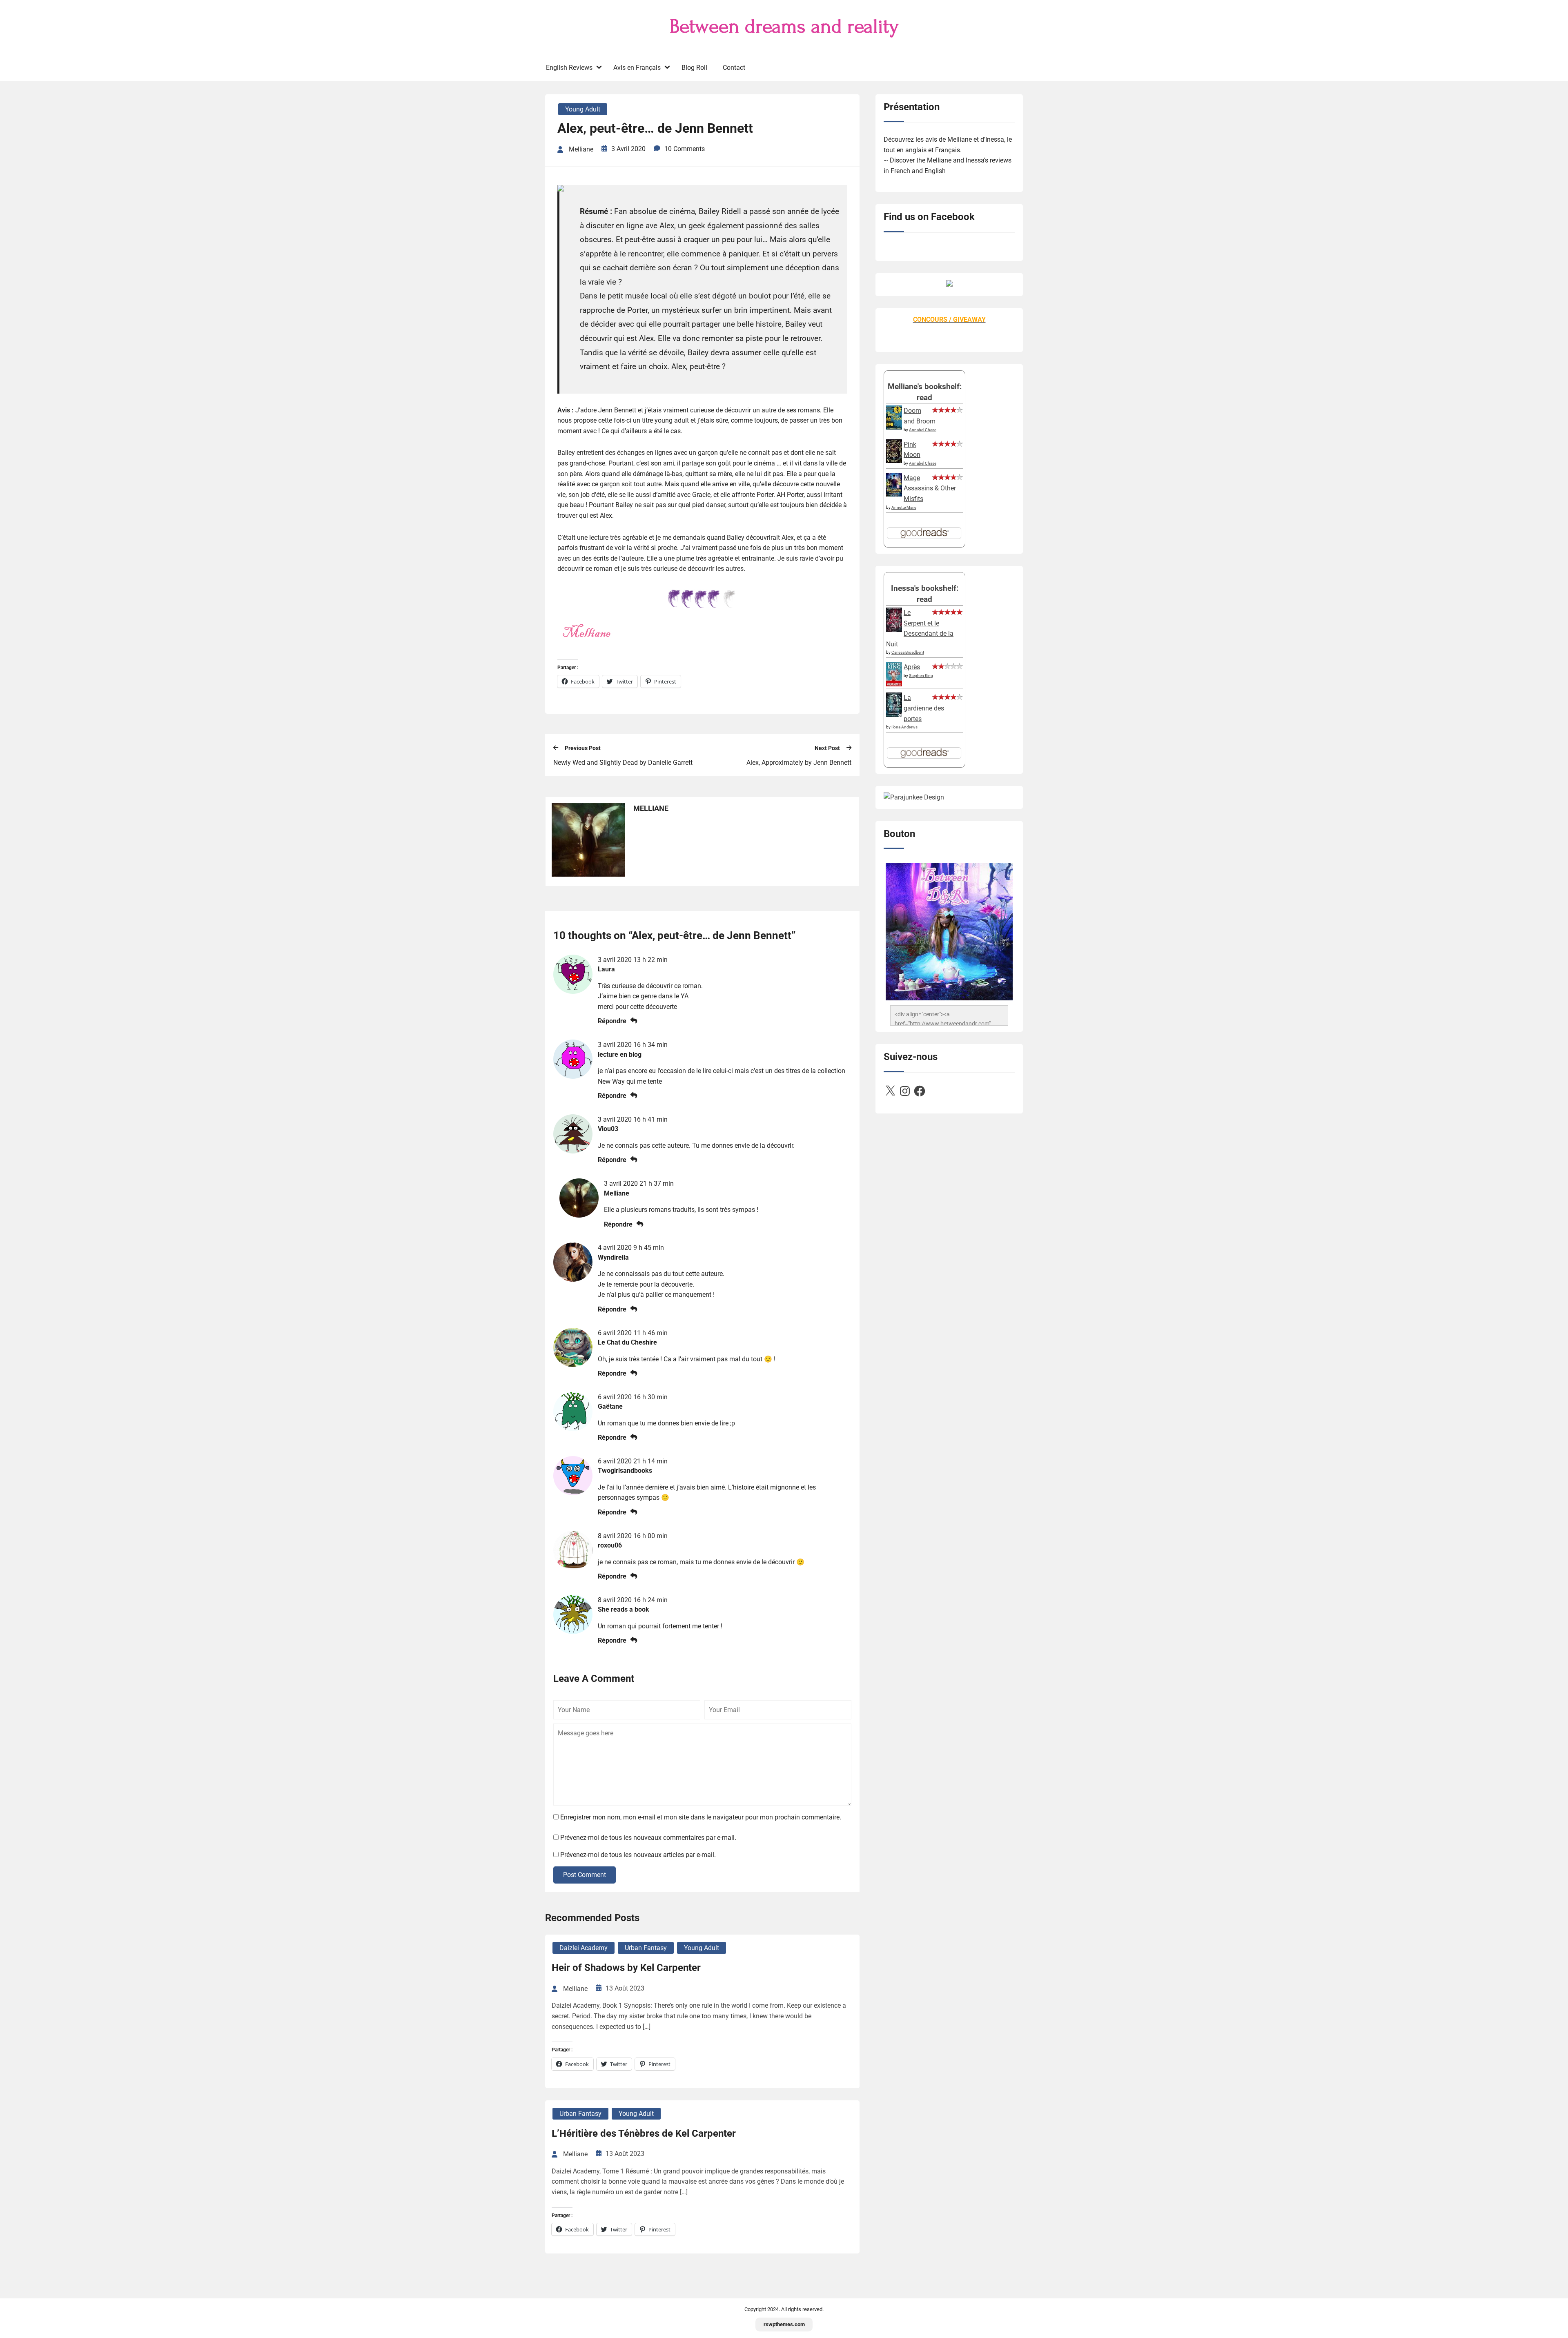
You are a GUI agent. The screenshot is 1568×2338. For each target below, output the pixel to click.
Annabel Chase (923, 430)
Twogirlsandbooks (625, 1471)
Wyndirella (613, 1257)
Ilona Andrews (904, 727)
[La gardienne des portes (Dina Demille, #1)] (894, 715)
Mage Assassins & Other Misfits (930, 488)
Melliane (617, 1193)
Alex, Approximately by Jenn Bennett (799, 763)
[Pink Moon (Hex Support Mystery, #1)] (894, 461)
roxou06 (610, 1545)
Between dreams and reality (784, 27)
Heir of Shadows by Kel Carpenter (626, 1968)
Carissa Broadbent (908, 652)
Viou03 (608, 1129)
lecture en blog (620, 1054)
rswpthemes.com (784, 2324)
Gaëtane (610, 1406)
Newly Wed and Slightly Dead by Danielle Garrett (623, 763)
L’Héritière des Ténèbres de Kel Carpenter (644, 2133)
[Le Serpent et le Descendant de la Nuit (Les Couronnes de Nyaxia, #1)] (894, 630)
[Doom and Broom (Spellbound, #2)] (894, 427)
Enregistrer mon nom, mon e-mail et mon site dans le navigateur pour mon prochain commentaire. (701, 1817)
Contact (734, 68)
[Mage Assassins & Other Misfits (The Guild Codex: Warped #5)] (894, 494)
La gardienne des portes (924, 708)
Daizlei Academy (584, 1948)
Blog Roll (694, 68)
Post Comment (585, 1875)
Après (912, 667)
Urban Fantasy (646, 1948)
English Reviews (569, 68)
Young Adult (583, 109)
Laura (606, 969)
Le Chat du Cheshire (627, 1342)
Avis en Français (637, 68)
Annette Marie (904, 507)
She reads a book (624, 1609)
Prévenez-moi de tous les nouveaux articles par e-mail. (638, 1855)
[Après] (894, 686)
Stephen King (921, 676)
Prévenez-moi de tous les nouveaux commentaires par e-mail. (648, 1838)
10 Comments (685, 149)
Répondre (612, 1021)
